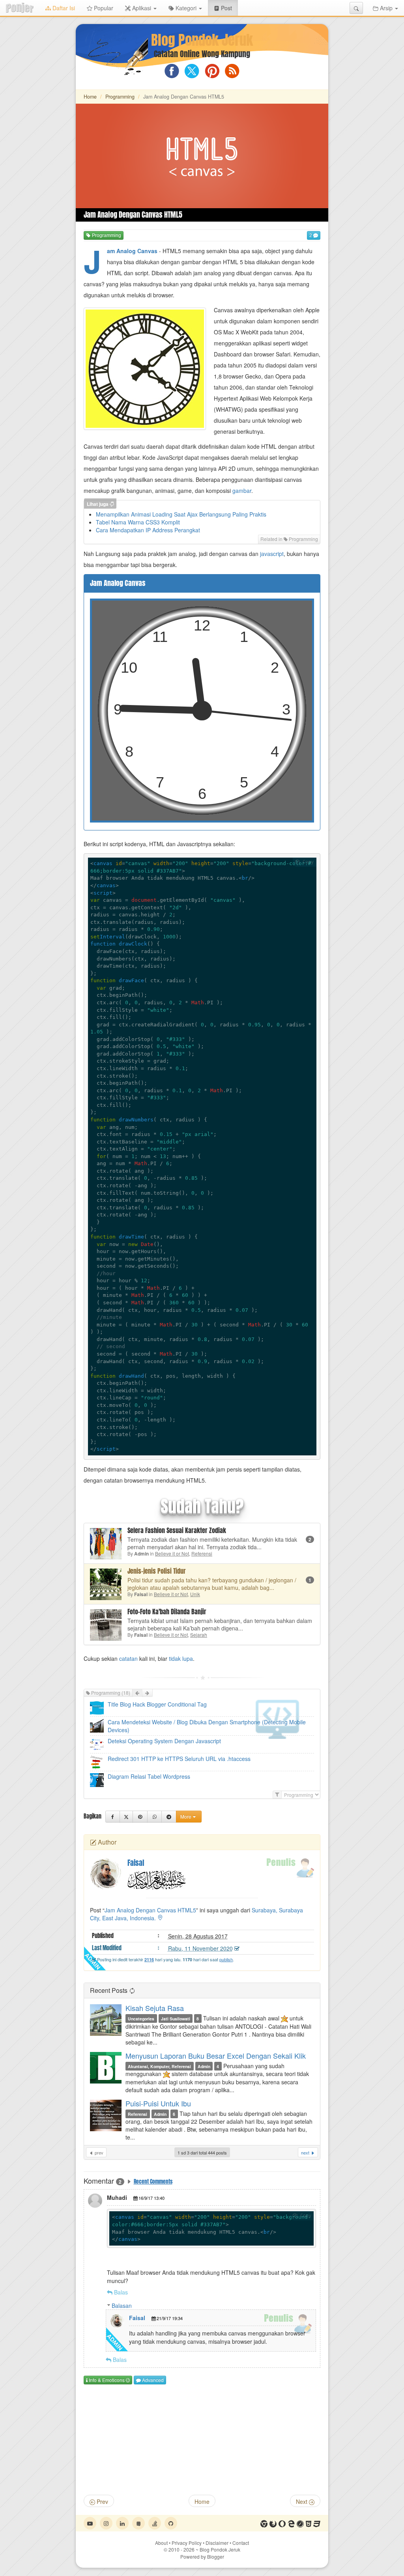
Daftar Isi (63, 8)
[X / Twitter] (126, 1817)
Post (229, 8)
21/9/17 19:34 (170, 2318)
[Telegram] (169, 1817)
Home (90, 97)
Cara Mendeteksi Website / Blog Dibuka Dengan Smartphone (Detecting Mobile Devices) (207, 1726)
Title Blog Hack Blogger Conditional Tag (157, 1704)
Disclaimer (217, 2543)
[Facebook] (113, 1817)
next (306, 2153)
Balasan (122, 2306)
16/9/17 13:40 (151, 2198)
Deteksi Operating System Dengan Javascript (164, 1741)
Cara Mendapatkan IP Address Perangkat (148, 530)
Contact (241, 2543)
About (161, 2543)
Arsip (386, 8)
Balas (121, 2292)
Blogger (216, 2556)
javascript (272, 554)
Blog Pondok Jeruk (202, 40)
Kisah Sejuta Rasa (155, 2008)
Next (302, 2501)
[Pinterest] (140, 1817)
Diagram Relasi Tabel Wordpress (149, 1776)
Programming (120, 97)
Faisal (137, 2318)
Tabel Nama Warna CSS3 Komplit (138, 522)
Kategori (186, 8)
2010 (181, 2549)
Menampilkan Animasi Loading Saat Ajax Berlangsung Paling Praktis (181, 514)
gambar (242, 491)
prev (98, 2153)
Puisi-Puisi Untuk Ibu (158, 2103)
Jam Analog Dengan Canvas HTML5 (150, 1910)
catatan (128, 1658)
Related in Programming (289, 539)
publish (226, 1959)
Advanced (152, 2380)
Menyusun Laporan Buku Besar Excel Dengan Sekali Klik (216, 2056)
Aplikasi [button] (142, 8)
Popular (103, 8)
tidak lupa (181, 1658)
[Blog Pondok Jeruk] (20, 8)
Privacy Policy (187, 2543)
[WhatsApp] (154, 1817)
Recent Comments (153, 2181)
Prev (102, 2501)
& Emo (106, 2380)
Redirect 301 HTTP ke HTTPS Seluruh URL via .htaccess (179, 1759)
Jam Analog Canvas (132, 251)
